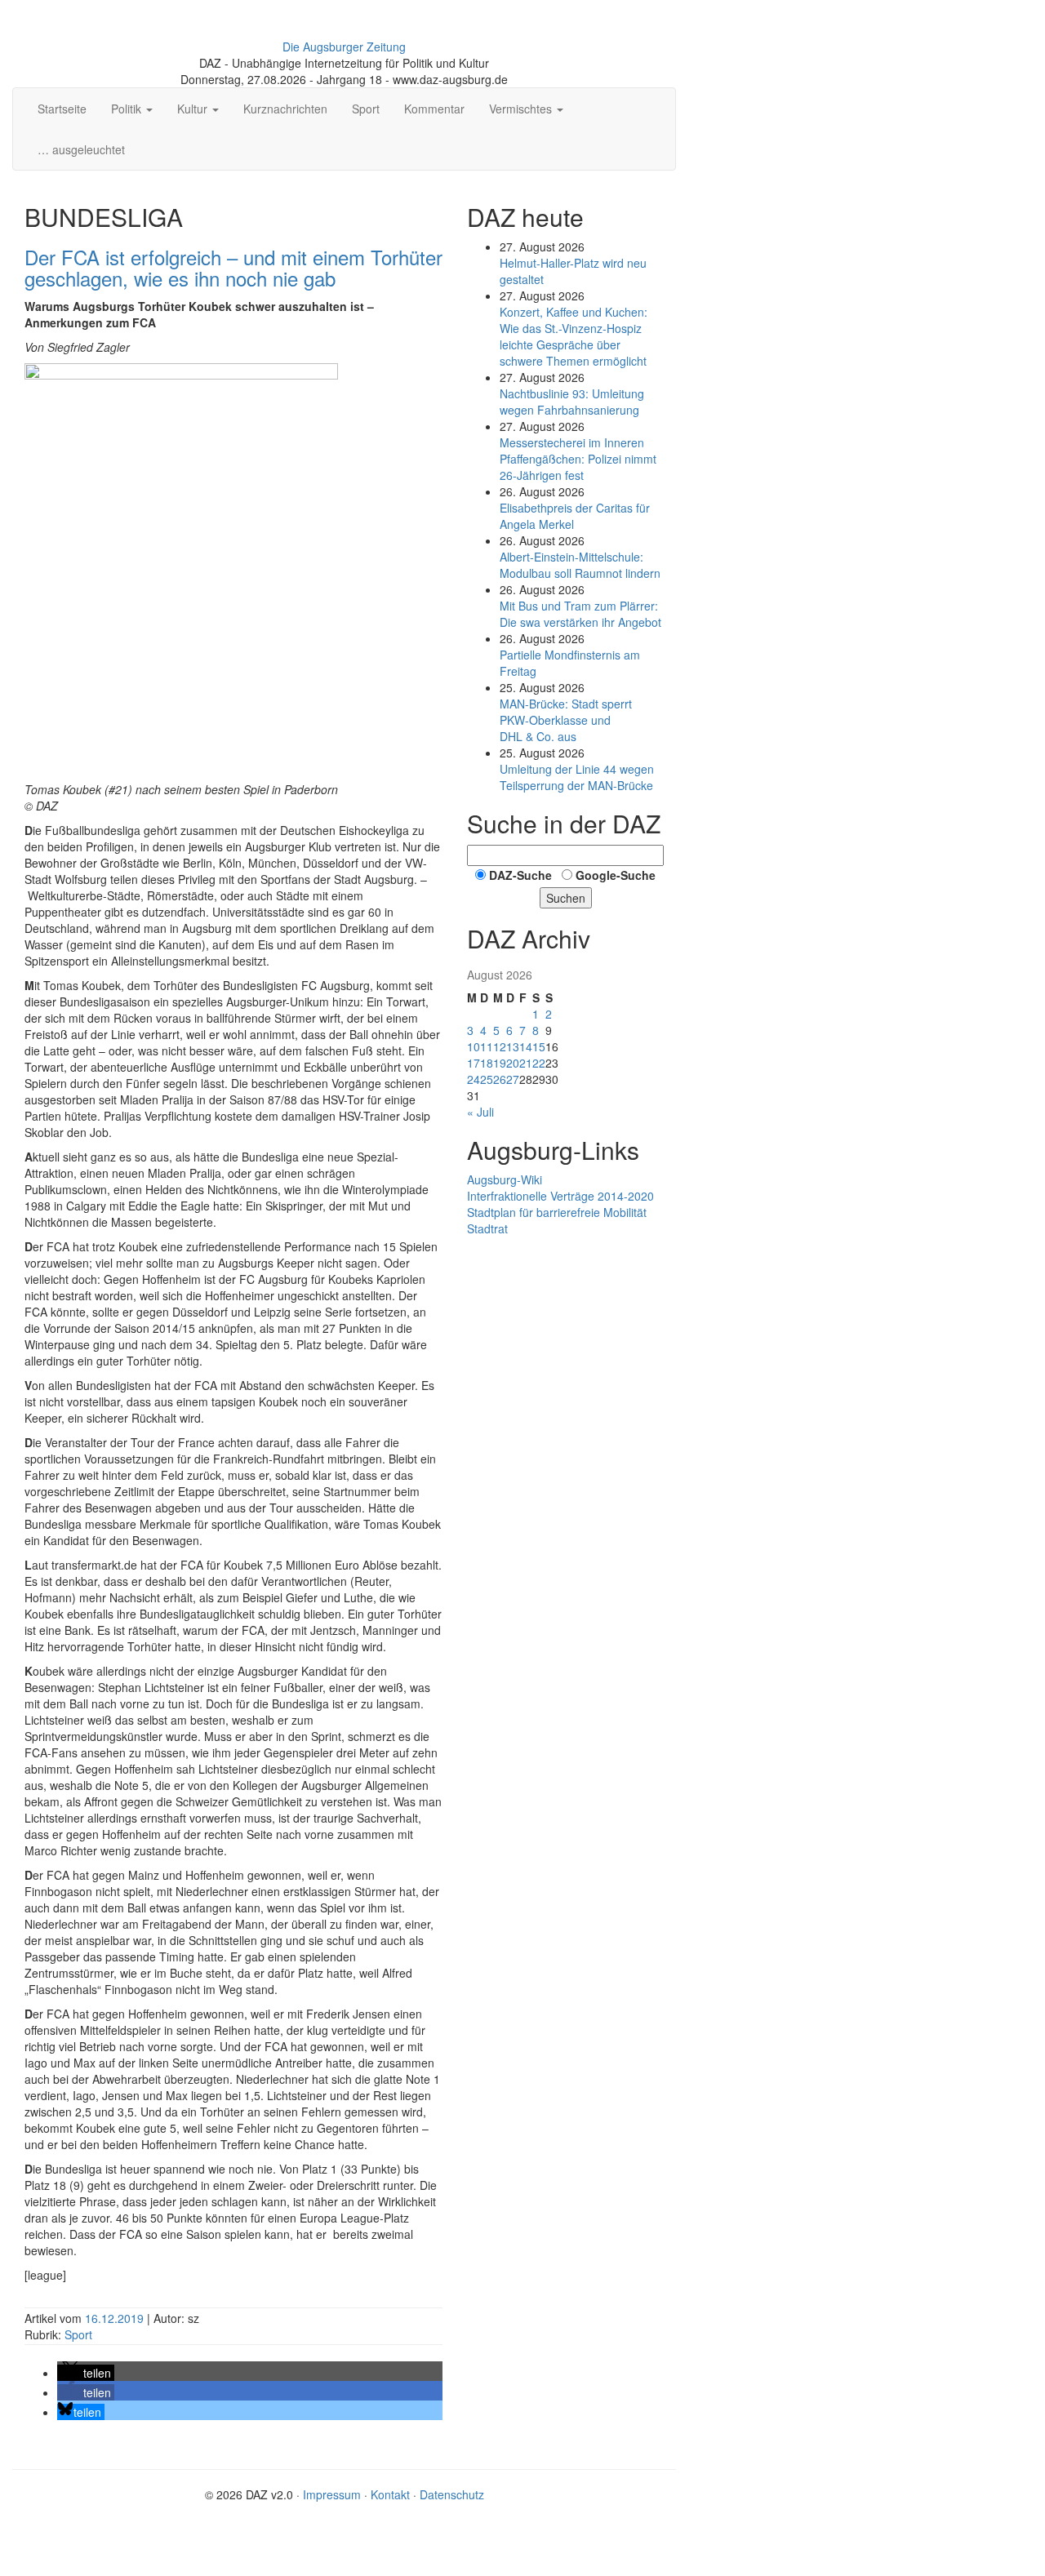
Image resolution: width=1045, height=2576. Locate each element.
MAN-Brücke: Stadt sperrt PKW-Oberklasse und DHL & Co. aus (566, 720)
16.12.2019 (116, 2318)
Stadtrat (487, 1228)
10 (474, 1046)
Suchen (566, 898)
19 (500, 1063)
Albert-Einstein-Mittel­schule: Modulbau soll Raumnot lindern (580, 565)
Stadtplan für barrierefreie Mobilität (557, 1212)
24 (474, 1079)
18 (487, 1063)
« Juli (480, 1112)
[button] (86, 2373)
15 (539, 1046)
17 (474, 1063)
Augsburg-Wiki (505, 1179)
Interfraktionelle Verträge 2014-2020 (560, 1196)
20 (513, 1063)
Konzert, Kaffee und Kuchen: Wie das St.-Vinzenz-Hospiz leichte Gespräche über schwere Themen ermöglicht (574, 336)
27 (513, 1079)
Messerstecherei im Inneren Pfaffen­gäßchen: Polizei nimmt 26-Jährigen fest (578, 459)
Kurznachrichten (285, 109)
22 (539, 1063)
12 (500, 1046)
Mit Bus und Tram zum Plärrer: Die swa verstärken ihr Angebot (580, 614)
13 (513, 1046)
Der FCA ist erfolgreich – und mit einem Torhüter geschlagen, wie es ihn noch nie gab (233, 267)
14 (526, 1046)
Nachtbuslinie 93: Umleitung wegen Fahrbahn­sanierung (572, 402)
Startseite (62, 109)
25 (487, 1079)
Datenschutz (452, 2494)
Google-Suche (616, 875)
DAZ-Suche (520, 875)
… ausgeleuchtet (81, 149)
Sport (366, 109)
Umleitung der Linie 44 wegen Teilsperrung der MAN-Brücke (577, 777)
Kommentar (434, 109)
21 (526, 1063)
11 (487, 1046)
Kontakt (390, 2494)
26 (500, 1079)
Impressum (332, 2494)
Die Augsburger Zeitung (344, 47)
